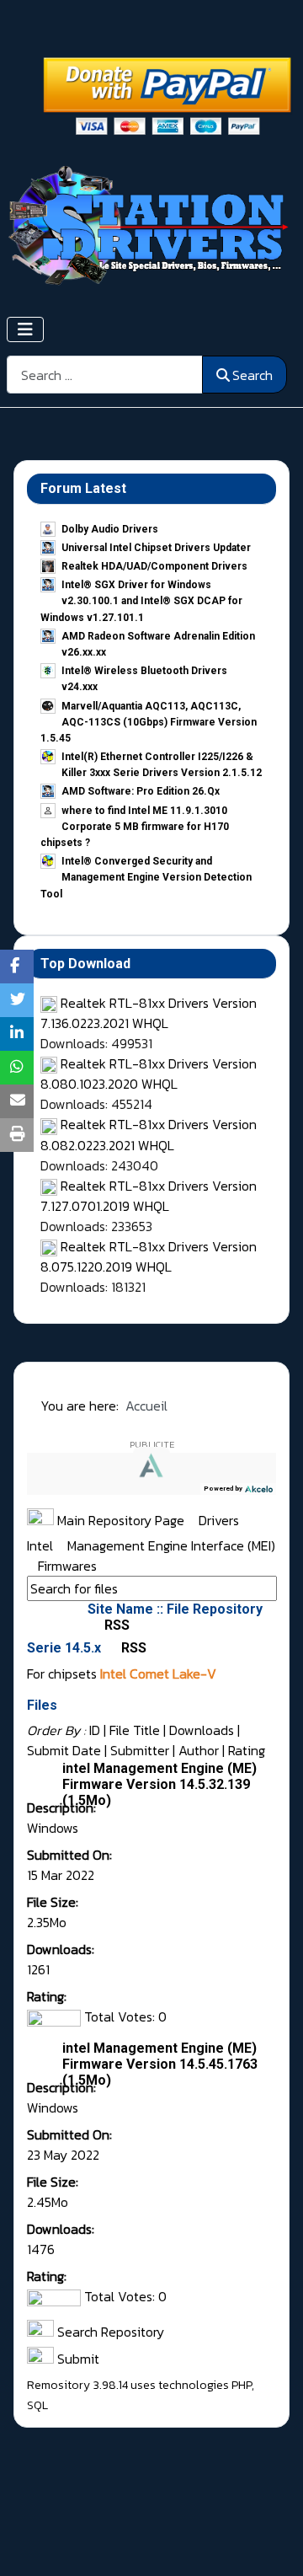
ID (95, 1730)
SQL (37, 2405)
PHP (242, 2385)
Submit (77, 2359)
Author (199, 1750)
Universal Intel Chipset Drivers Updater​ (156, 548)
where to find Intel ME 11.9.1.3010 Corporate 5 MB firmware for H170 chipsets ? (135, 827)
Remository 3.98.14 (77, 2385)
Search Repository (109, 2332)
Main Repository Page (119, 1520)
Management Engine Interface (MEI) (171, 1545)
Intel (42, 1545)
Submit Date (64, 1750)
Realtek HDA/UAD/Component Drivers (154, 566)
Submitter (140, 1750)
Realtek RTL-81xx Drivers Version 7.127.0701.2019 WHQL (149, 1196)
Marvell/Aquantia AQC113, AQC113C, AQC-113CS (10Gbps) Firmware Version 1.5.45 (149, 722)
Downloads (202, 1730)
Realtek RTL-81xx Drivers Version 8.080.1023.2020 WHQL (149, 1074)
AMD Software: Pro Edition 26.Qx (141, 791)
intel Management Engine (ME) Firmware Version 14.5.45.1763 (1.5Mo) (160, 2064)
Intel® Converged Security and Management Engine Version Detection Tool (146, 877)
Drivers (221, 1520)
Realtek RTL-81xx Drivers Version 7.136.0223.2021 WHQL (149, 1013)
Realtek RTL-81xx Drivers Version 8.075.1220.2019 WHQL (149, 1256)
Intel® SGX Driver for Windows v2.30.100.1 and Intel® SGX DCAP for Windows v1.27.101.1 (141, 601)
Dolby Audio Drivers (110, 529)
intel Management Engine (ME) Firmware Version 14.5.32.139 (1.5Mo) (159, 1784)
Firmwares (67, 1566)
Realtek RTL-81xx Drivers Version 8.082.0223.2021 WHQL (149, 1134)
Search (252, 375)
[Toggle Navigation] (25, 329)
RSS (115, 1625)
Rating (247, 1750)
